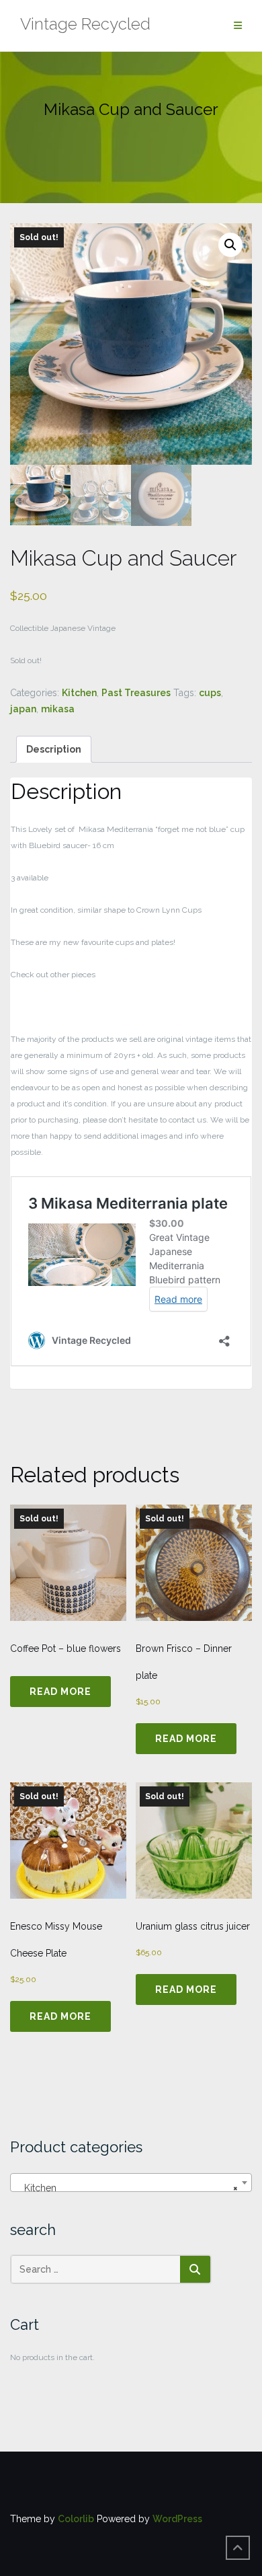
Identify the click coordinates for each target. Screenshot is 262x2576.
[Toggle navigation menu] (238, 26)
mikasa (58, 709)
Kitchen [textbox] (127, 2188)
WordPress (177, 2519)
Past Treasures (136, 693)
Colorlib (76, 2519)
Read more (60, 1692)
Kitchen (79, 693)
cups (210, 693)
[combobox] (131, 2183)
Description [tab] (54, 749)
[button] (230, 245)
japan (23, 709)
